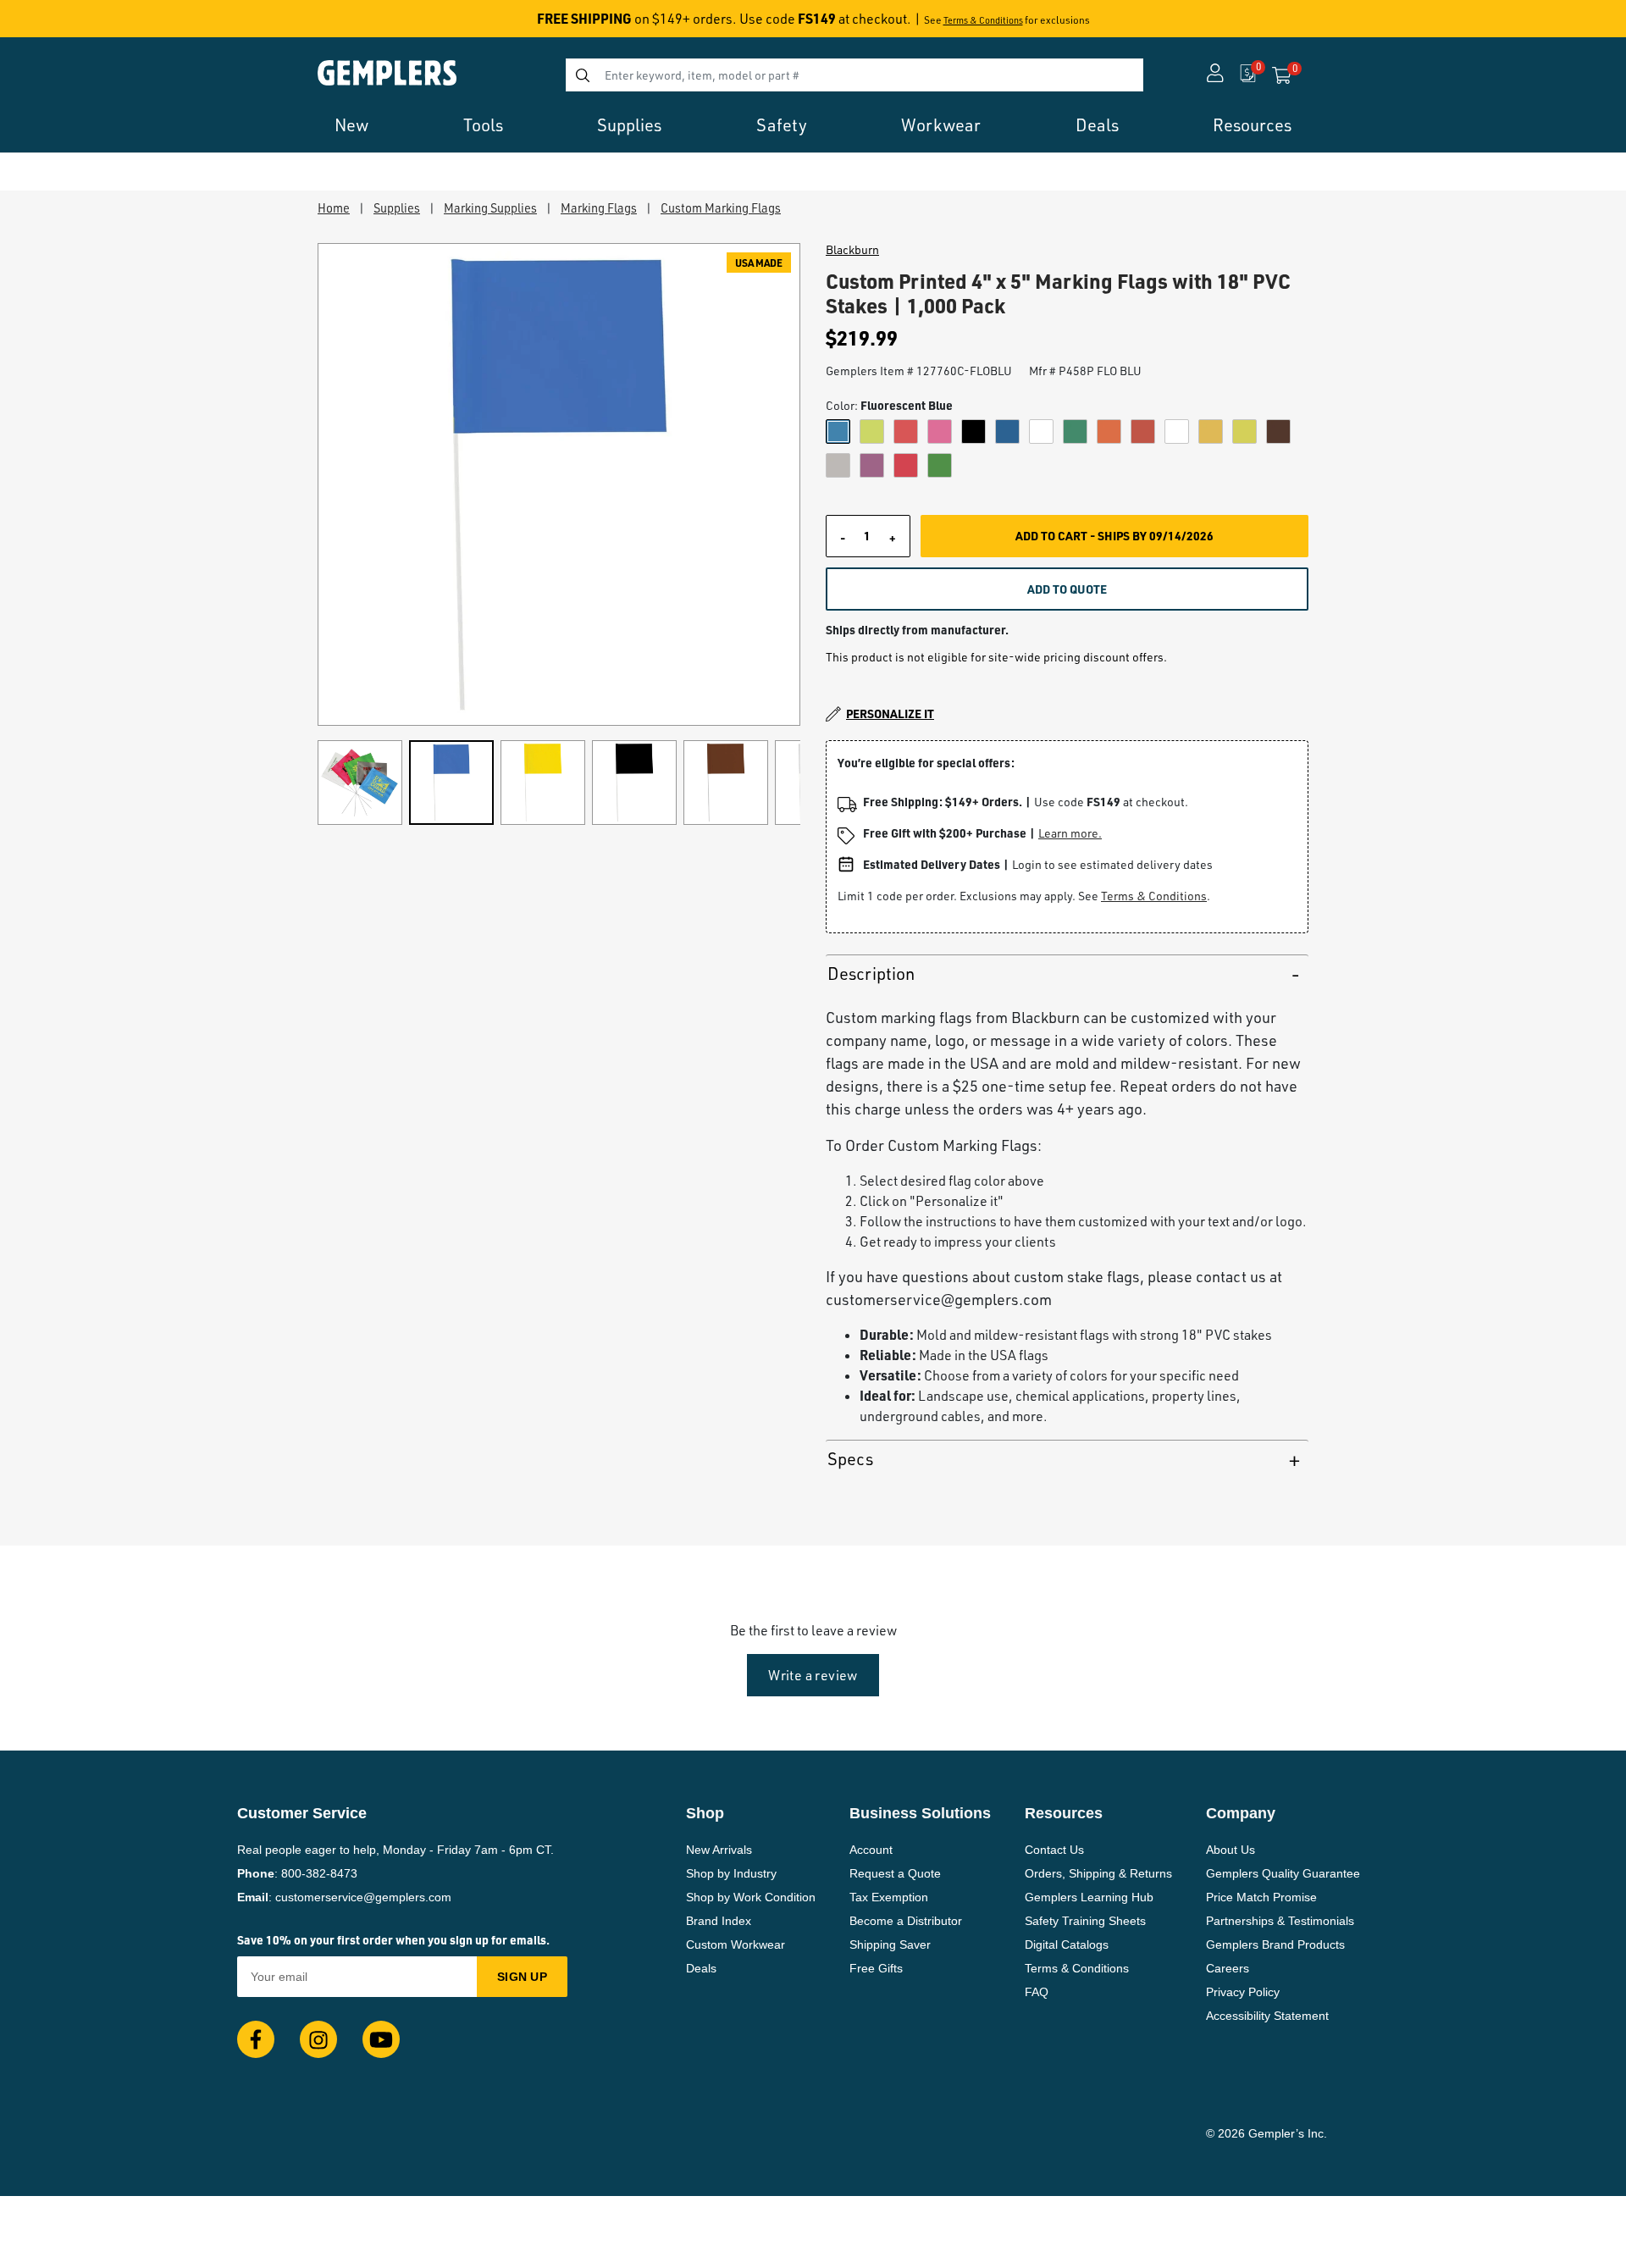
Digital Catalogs (1067, 1944)
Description (871, 974)
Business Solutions (920, 1813)
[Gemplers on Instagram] (318, 2039)
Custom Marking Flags (721, 207)
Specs (850, 1459)
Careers (1228, 1968)
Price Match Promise (1261, 1897)
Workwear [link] (941, 125)
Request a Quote (895, 1873)
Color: (889, 405)
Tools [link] (483, 125)
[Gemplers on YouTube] (381, 2039)
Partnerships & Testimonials (1280, 1921)
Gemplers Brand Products (1275, 1944)
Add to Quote (1067, 589)
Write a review (813, 1675)
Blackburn (852, 250)
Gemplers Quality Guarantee (1283, 1873)
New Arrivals (719, 1850)
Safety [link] (782, 125)
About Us (1231, 1850)
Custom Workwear (736, 1944)
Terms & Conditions (983, 20)
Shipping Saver (890, 1944)
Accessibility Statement (1267, 2016)
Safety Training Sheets (1085, 1921)
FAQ (1037, 1992)
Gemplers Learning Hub (1089, 1897)
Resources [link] (1252, 125)
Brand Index (719, 1921)
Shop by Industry (731, 1873)
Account (871, 1850)
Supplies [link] (629, 125)
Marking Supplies (490, 207)
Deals (701, 1968)
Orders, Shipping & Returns (1098, 1873)
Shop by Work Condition (751, 1897)
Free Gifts (876, 1968)
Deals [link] (1097, 125)
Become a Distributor (906, 1921)
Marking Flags (599, 207)
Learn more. (1070, 833)
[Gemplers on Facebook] (256, 2039)
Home (334, 207)
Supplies (397, 207)
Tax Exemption (889, 1897)
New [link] (351, 125)
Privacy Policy (1243, 1992)
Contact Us (1054, 1850)
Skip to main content (73, 24)
